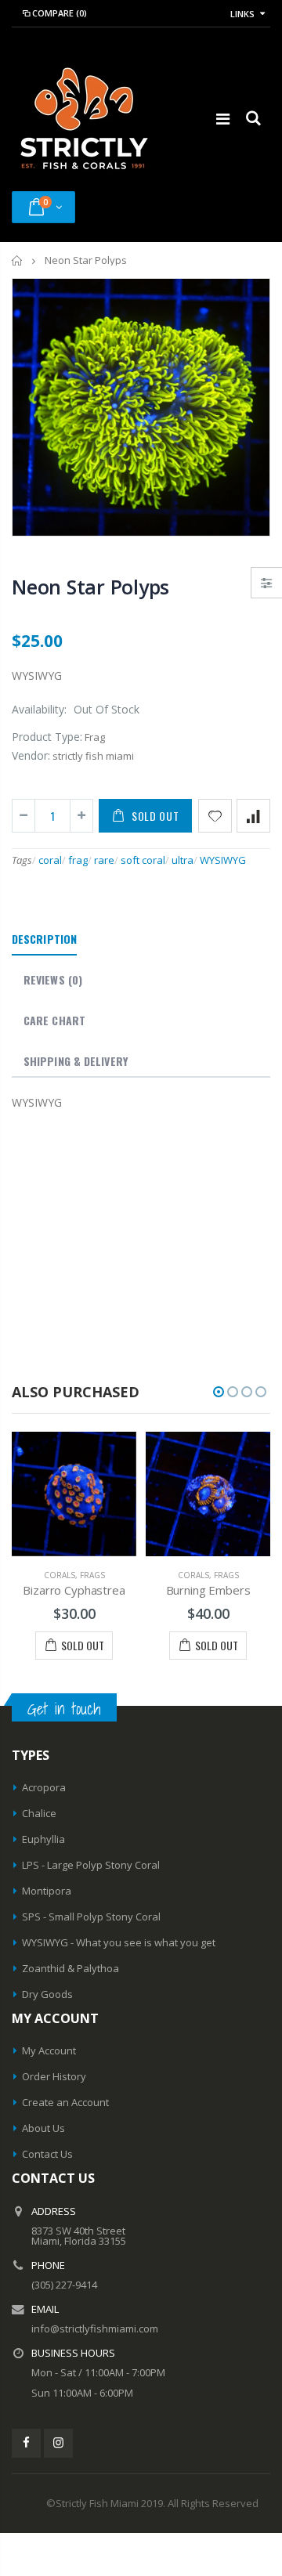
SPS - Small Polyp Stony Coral (91, 1917)
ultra (183, 860)
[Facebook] (26, 2443)
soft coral (143, 860)
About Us (43, 2128)
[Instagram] (58, 2443)
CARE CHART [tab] (54, 1020)
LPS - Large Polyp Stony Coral (91, 1865)
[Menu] (223, 119)
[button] (219, 1392)
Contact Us (47, 2154)
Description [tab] (44, 939)
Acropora (44, 1787)
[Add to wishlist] (215, 816)
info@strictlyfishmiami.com (95, 2329)
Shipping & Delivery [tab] (76, 1061)
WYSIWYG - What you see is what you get (119, 1942)
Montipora (47, 1891)
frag (78, 860)
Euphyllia (43, 1839)
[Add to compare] (253, 816)
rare (104, 860)
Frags (92, 1575)
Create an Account (65, 2102)
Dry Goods (47, 1994)
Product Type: (47, 737)
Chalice (39, 1813)
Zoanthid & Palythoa (70, 1968)
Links (242, 14)
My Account (49, 2050)
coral (50, 860)
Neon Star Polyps (90, 587)
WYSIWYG (223, 860)
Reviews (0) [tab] (53, 979)
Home (18, 260)
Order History (54, 2076)
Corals (60, 1575)
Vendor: (31, 755)
